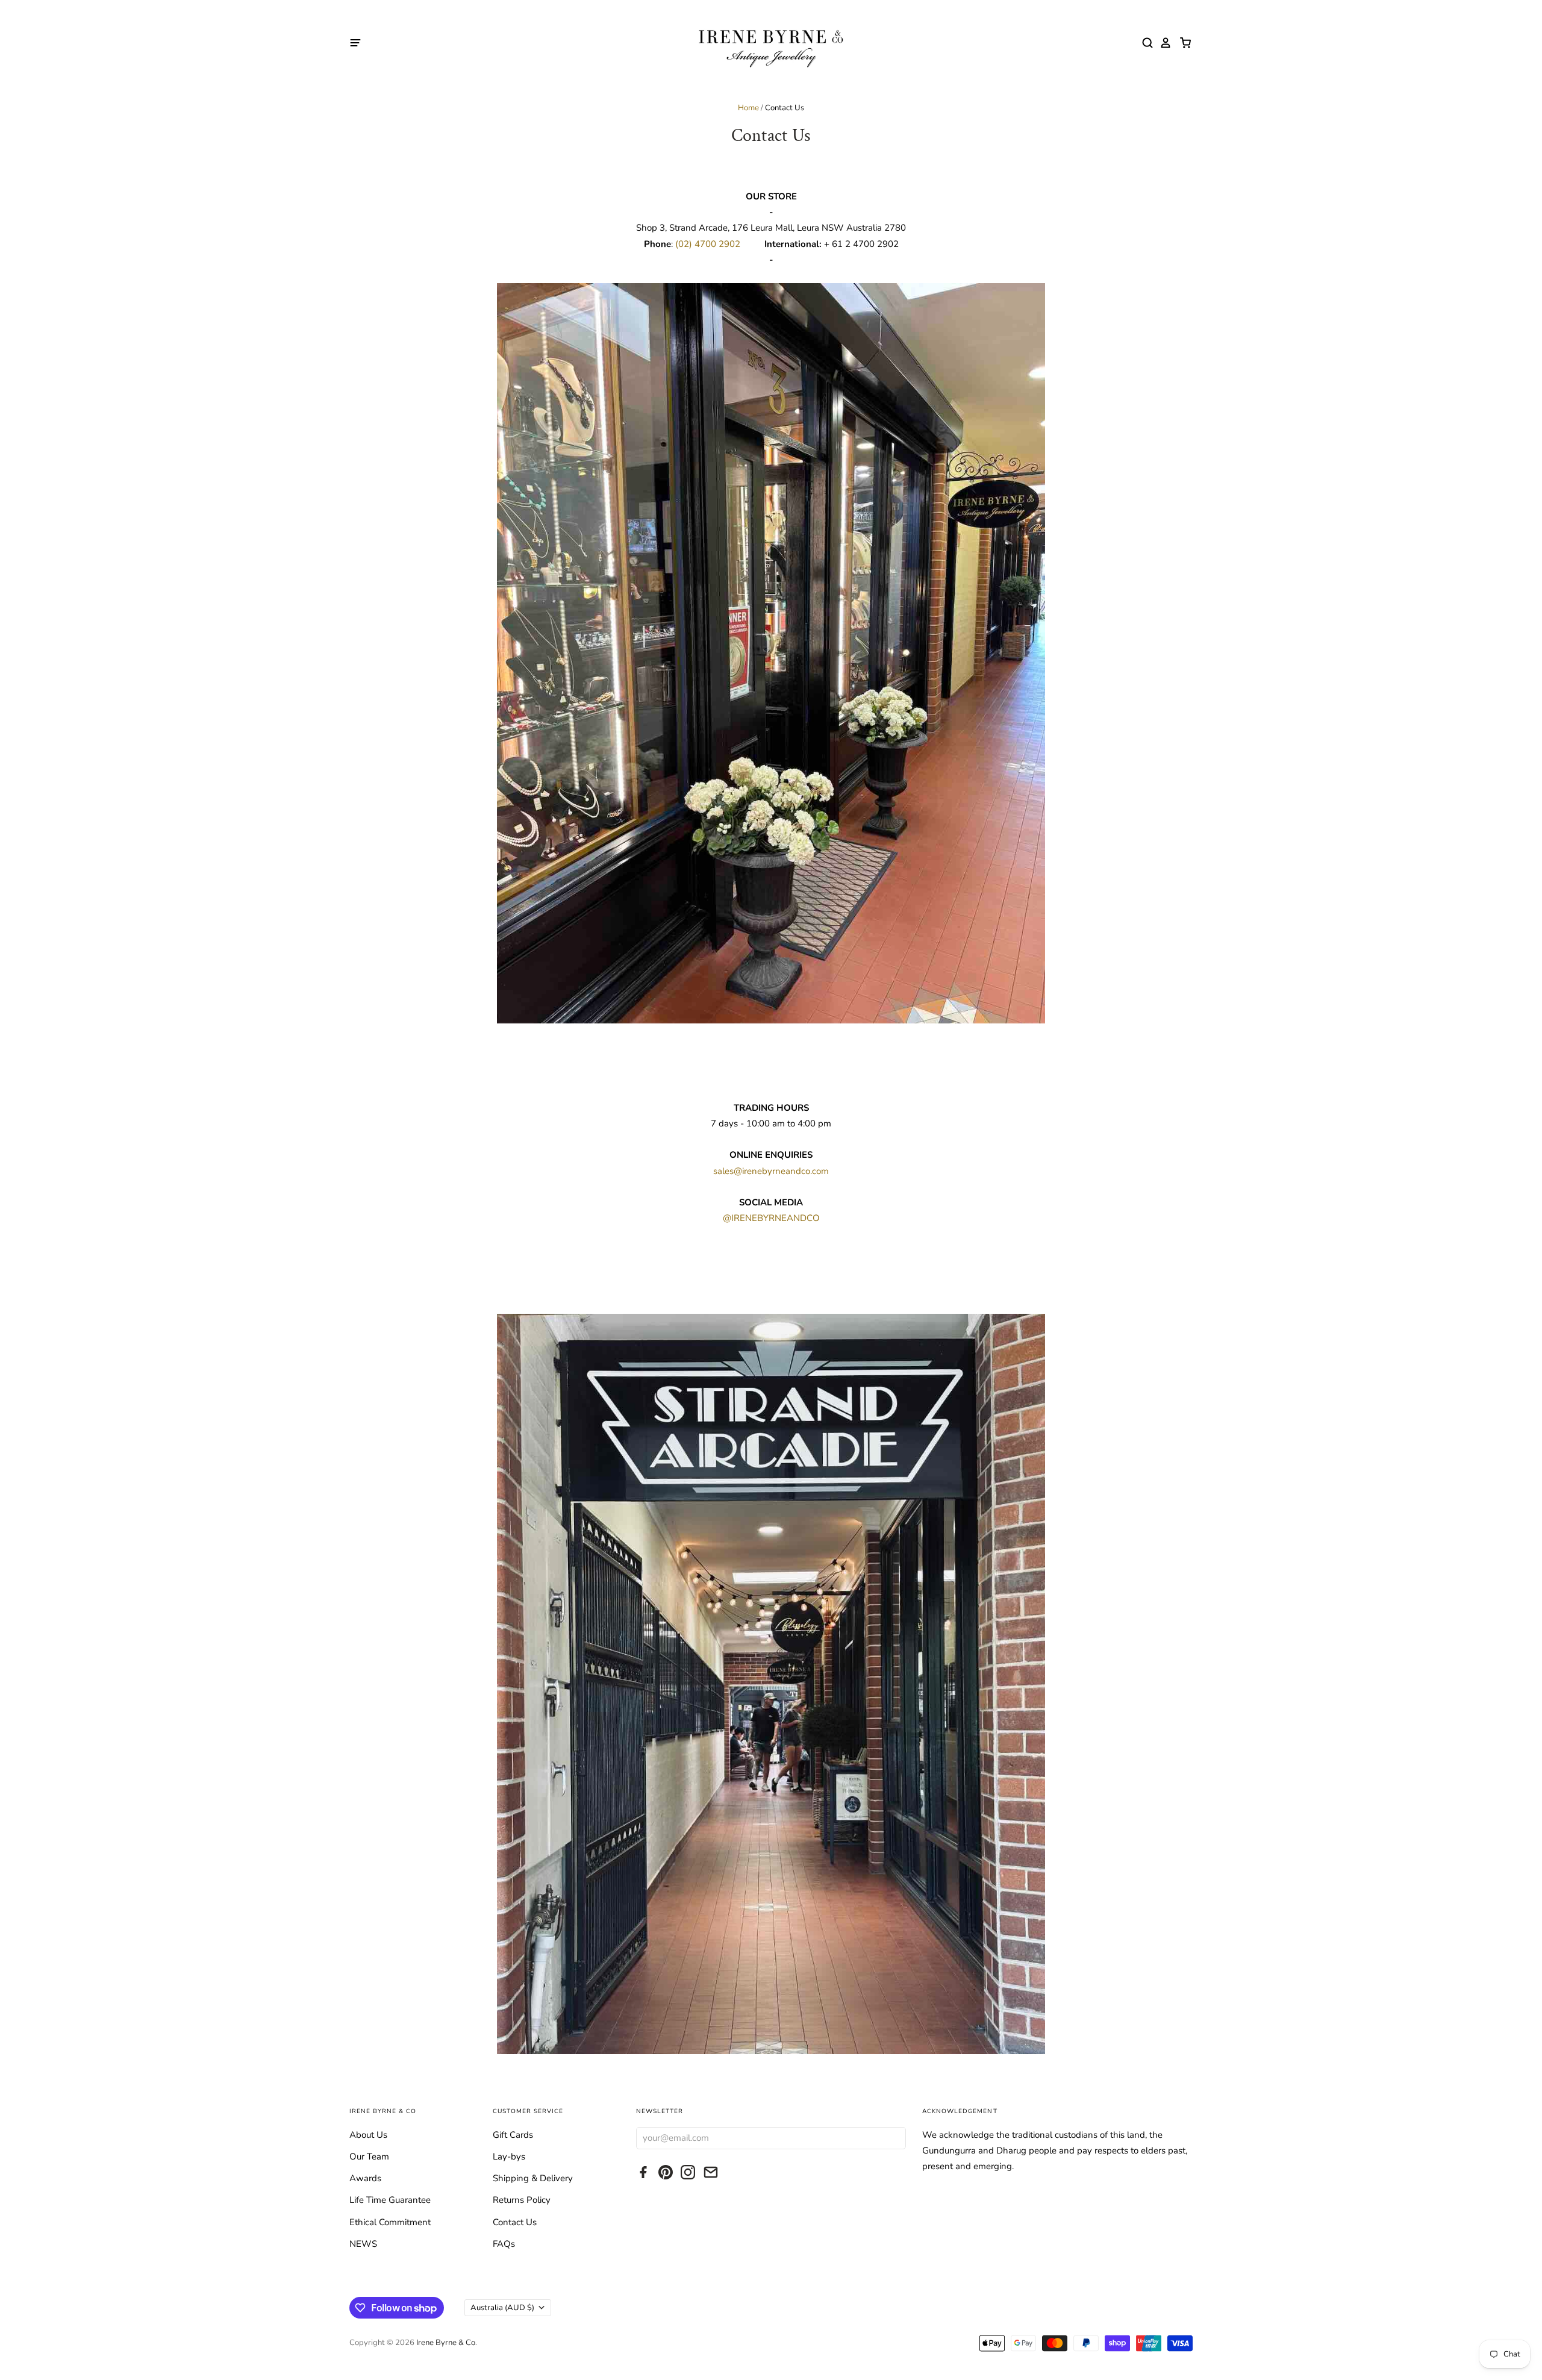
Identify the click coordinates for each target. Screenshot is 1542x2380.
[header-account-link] (1163, 43)
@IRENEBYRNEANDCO (771, 1218)
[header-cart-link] (1182, 43)
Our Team (369, 2157)
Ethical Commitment (390, 2222)
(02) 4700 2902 (709, 244)
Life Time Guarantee (390, 2200)
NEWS (363, 2244)
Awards (365, 2178)
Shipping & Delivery (533, 2178)
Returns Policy (522, 2200)
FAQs (504, 2244)
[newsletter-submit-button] (894, 2138)
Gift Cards (513, 2135)
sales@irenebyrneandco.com (771, 1171)
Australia (502, 2308)
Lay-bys (509, 2157)
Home (748, 108)
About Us (368, 2135)
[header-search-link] (1144, 43)
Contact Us (515, 2222)
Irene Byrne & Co (446, 2343)
